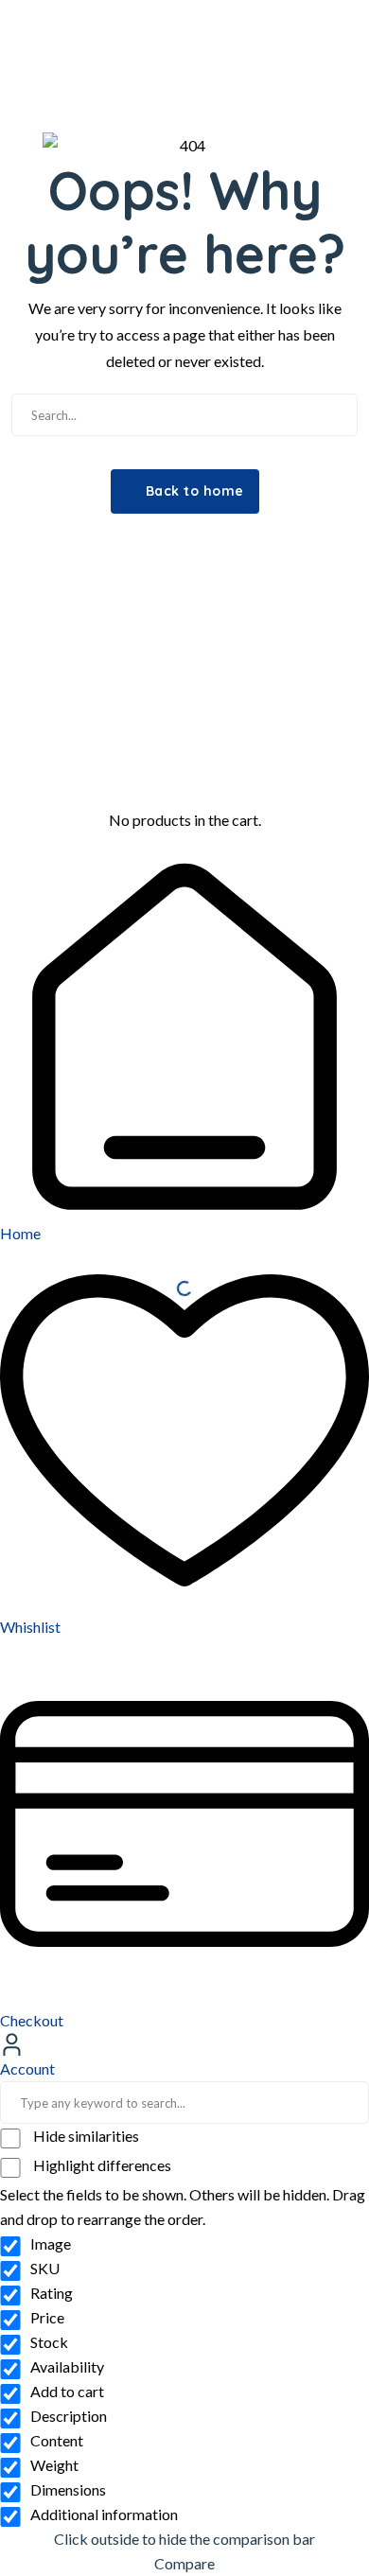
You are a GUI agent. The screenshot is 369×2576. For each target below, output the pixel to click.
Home (20, 1233)
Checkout (32, 2020)
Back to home (193, 491)
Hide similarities (85, 2136)
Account (27, 2068)
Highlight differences (101, 2165)
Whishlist (30, 1627)
